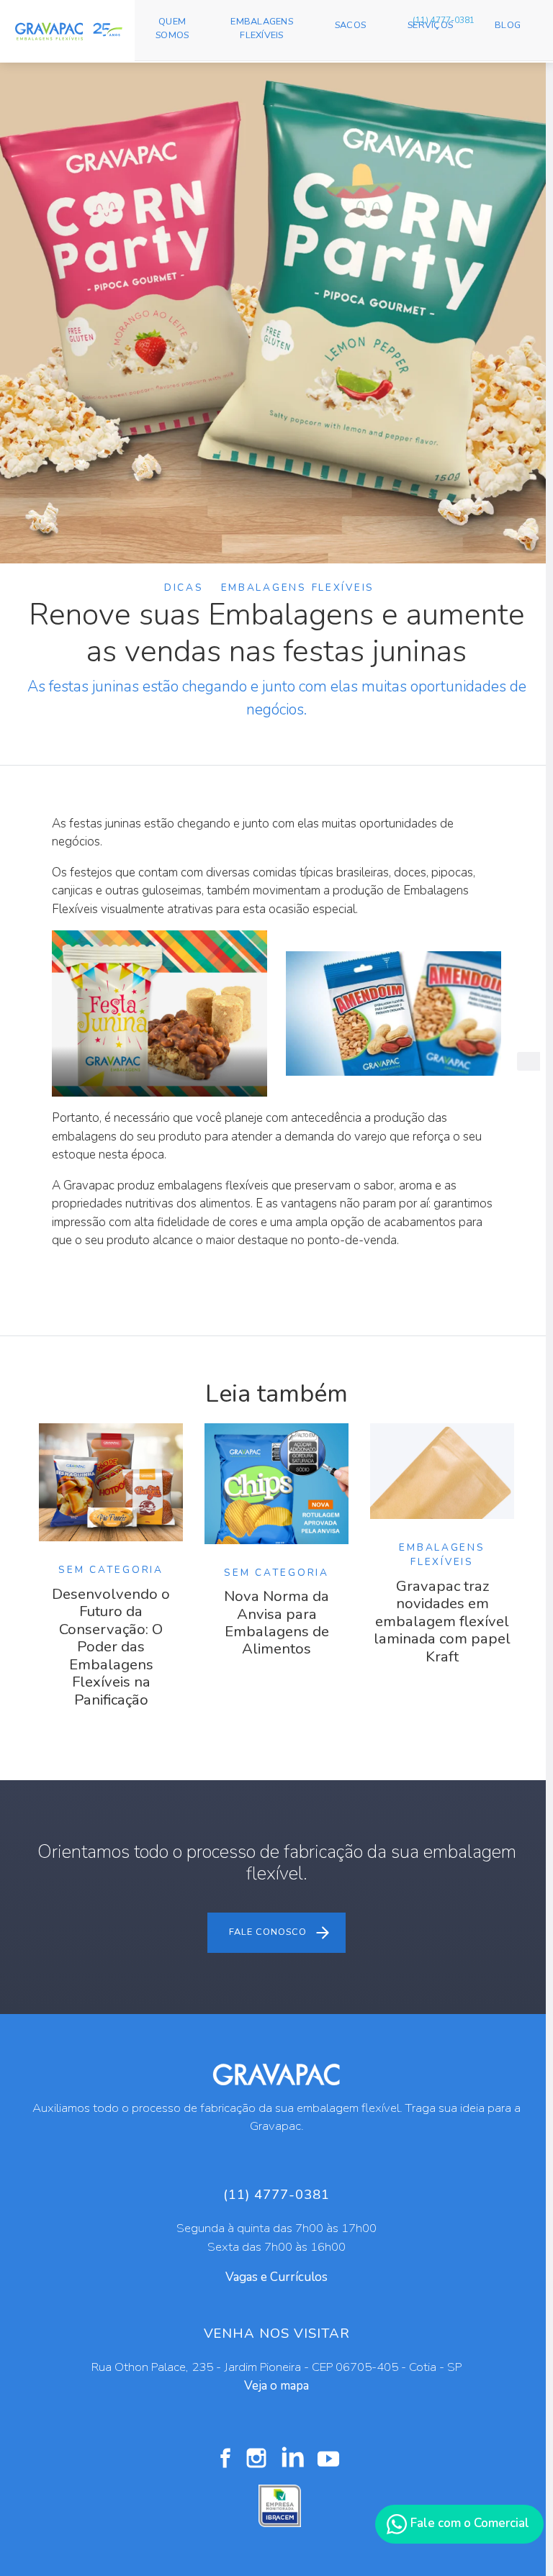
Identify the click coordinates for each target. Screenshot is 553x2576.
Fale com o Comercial (468, 2523)
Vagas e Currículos (276, 2277)
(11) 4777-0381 (444, 20)
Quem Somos (172, 28)
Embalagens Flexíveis (262, 28)
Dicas (184, 588)
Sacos (350, 25)
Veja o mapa (276, 2386)
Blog (508, 25)
